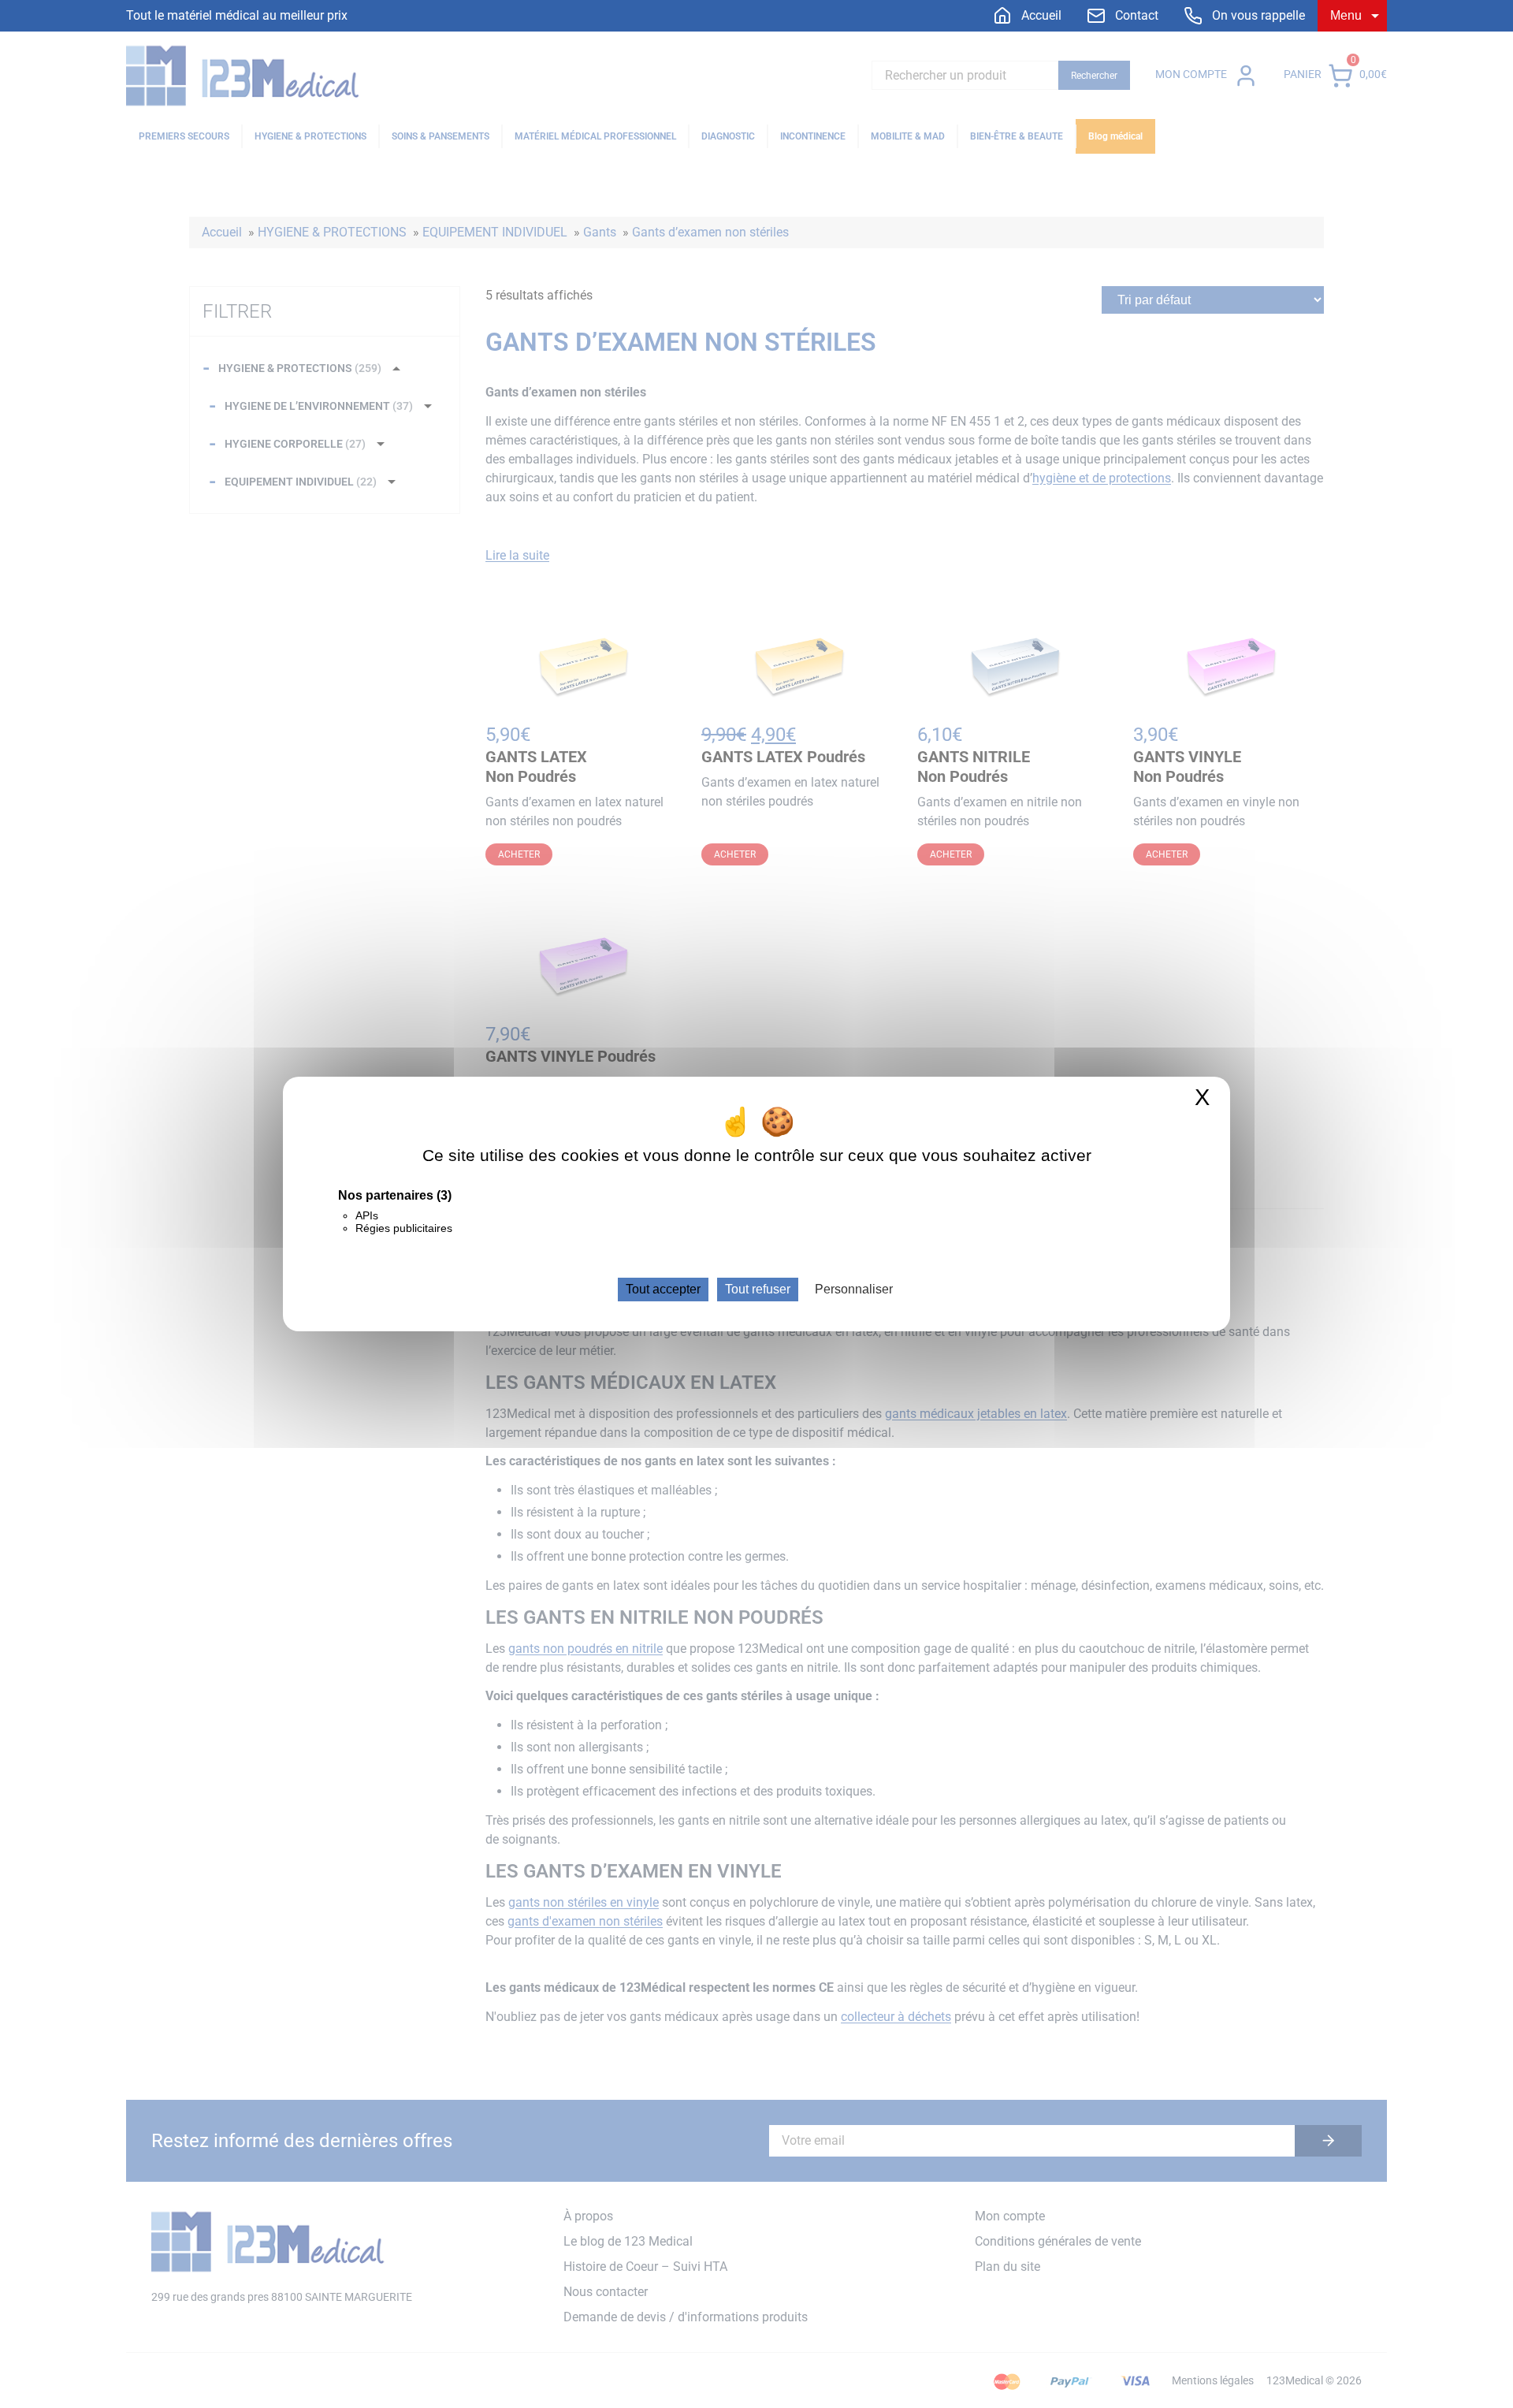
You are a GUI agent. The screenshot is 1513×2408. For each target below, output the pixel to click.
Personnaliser (854, 1289)
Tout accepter (663, 1289)
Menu (1346, 15)
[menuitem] (1027, 16)
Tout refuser (758, 1289)
